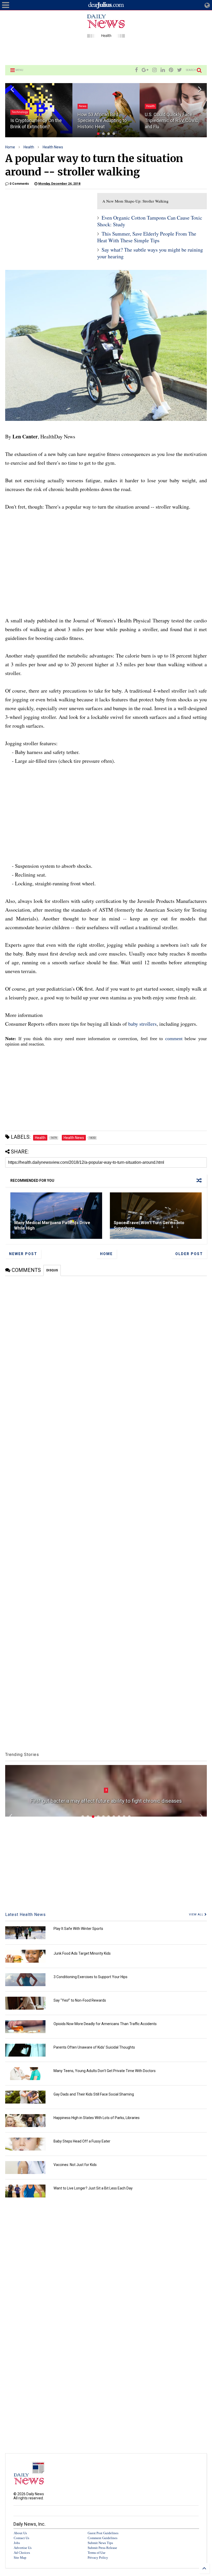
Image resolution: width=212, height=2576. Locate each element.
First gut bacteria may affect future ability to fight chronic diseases (106, 1801)
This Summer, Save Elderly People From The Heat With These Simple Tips (147, 237)
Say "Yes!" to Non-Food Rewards (80, 2000)
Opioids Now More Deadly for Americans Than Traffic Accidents (105, 2024)
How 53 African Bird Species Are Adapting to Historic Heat (102, 121)
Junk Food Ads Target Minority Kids (82, 1953)
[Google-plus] (145, 70)
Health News (53, 147)
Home (10, 147)
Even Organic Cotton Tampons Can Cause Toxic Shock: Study (150, 221)
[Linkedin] (163, 70)
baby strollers (142, 1024)
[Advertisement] (106, 51)
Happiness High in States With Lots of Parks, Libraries (97, 2118)
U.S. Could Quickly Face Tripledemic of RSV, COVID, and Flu (172, 121)
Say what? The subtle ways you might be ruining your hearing (150, 253)
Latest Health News (25, 1915)
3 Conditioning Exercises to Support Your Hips (90, 1977)
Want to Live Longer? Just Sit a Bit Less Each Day (93, 2188)
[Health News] (106, 35)
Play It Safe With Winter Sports (78, 1929)
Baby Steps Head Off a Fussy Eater (82, 2141)
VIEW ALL (197, 1915)
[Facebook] (136, 70)
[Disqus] (106, 1341)
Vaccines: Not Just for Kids (75, 2165)
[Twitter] (180, 70)
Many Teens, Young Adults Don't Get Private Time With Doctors (105, 2071)
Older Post (189, 1254)
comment (174, 1039)
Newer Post (23, 1254)
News (83, 106)
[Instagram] (154, 70)
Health (150, 106)
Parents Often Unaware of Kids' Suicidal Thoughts (94, 2047)
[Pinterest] (171, 70)
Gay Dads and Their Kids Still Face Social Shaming (94, 2094)
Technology (20, 112)
